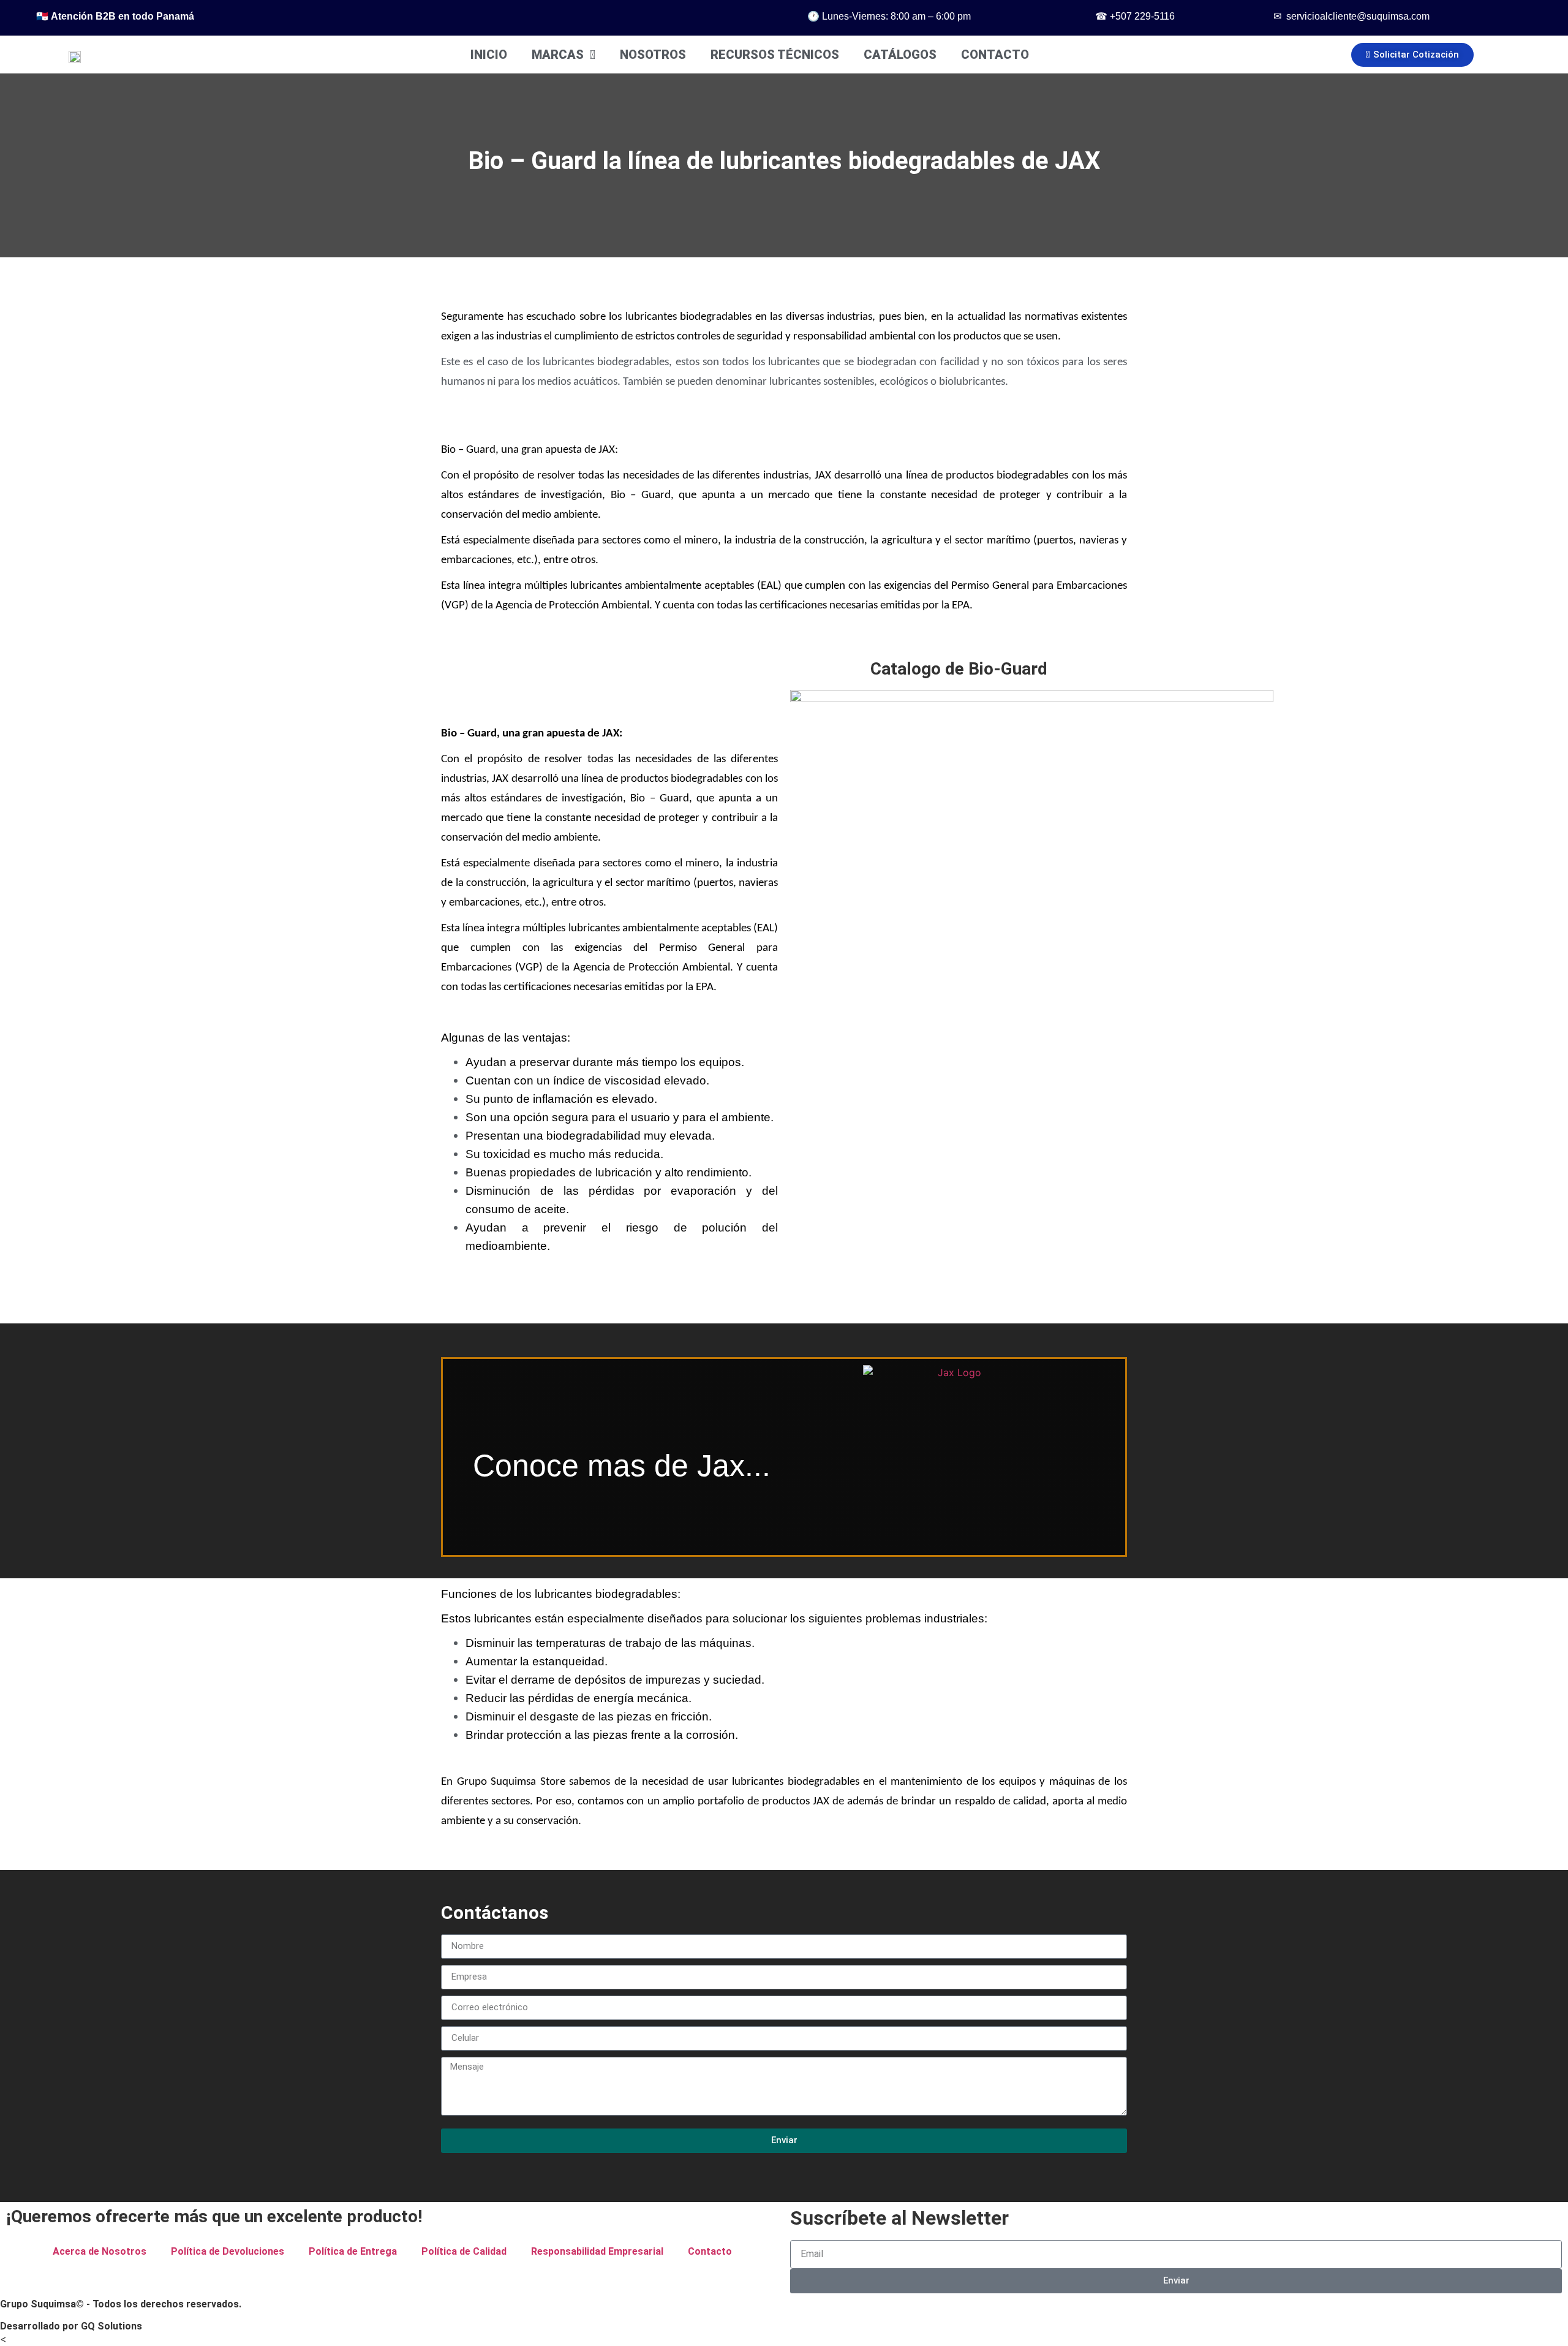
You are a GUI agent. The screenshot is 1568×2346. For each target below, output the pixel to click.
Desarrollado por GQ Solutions (71, 2326)
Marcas (558, 55)
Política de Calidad (464, 2251)
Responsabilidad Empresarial (597, 2251)
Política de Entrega (353, 2251)
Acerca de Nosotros (100, 2251)
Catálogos (900, 55)
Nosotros (653, 55)
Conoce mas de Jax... (622, 1466)
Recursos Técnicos (775, 55)
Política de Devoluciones (228, 2251)
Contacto (995, 55)
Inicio (489, 55)
